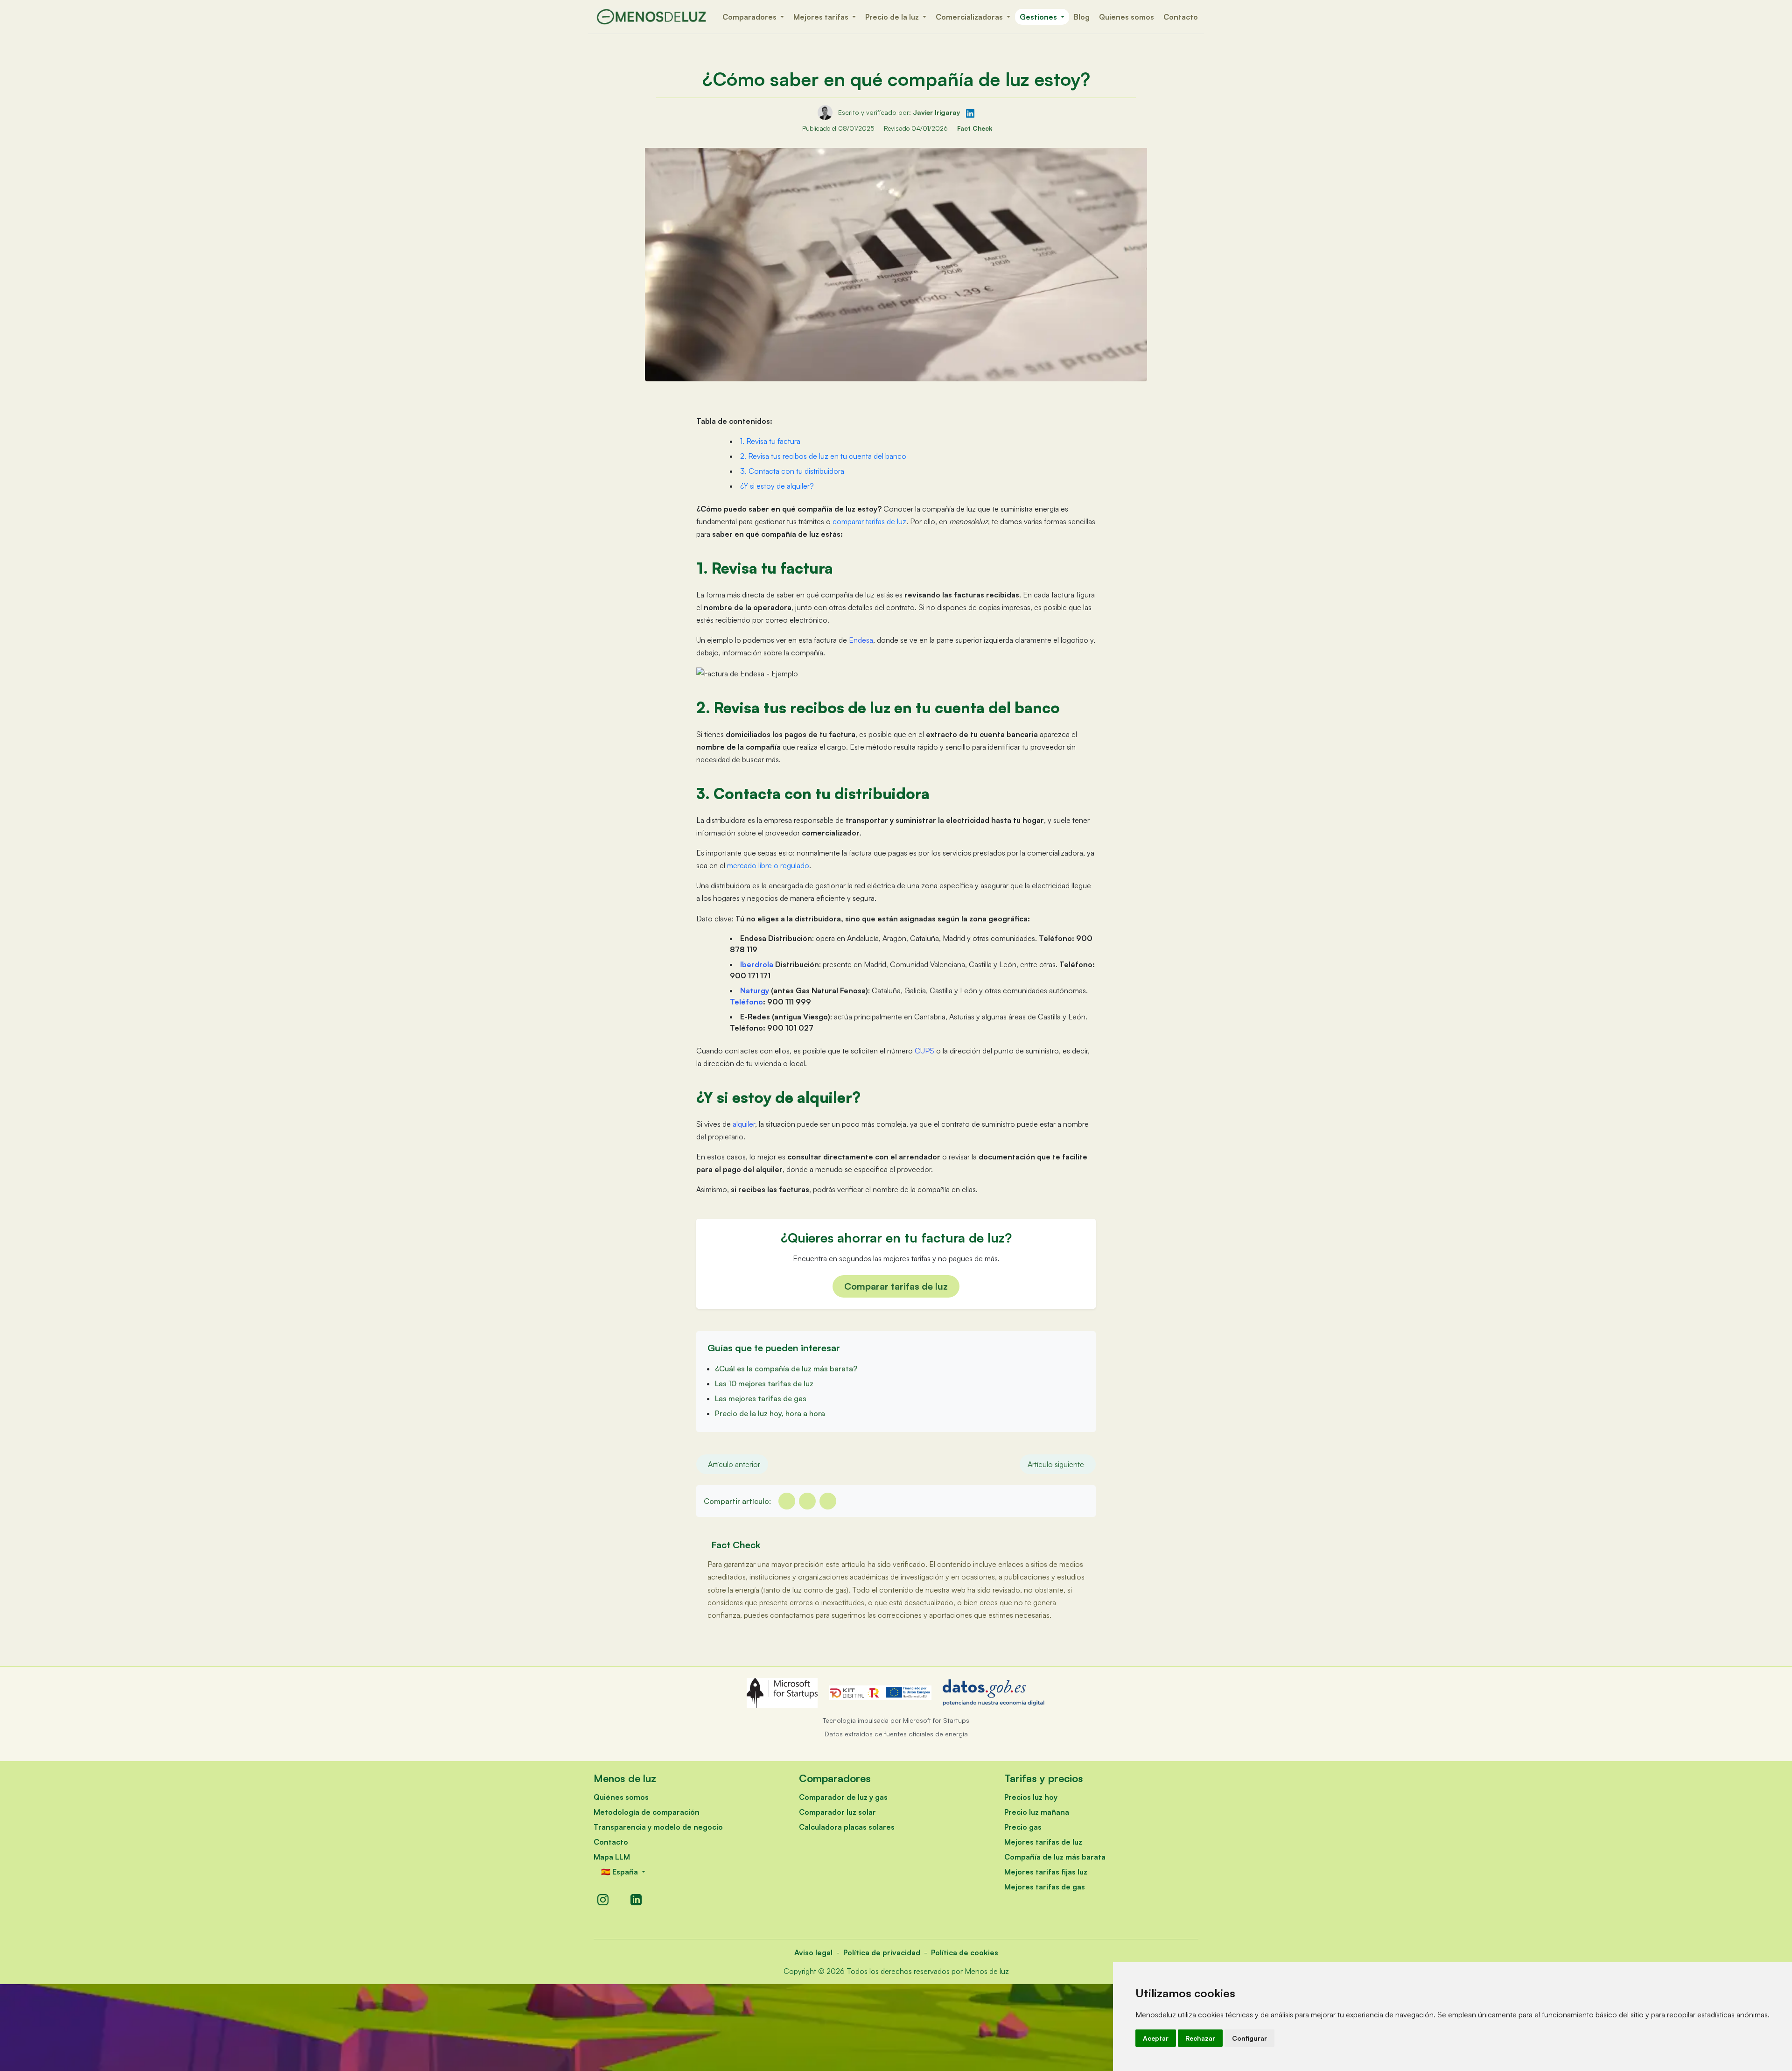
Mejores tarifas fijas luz (1046, 1872)
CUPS (924, 1051)
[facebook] (787, 1501)
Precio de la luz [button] (893, 17)
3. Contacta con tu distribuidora (792, 471)
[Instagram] (603, 1900)
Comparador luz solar (837, 1812)
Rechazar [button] (1200, 2038)
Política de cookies (965, 1952)
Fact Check (975, 128)
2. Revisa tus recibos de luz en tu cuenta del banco (823, 456)
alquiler (744, 1124)
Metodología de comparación (647, 1812)
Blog (1082, 17)
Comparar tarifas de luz (896, 1286)
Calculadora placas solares (847, 1827)
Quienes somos (1127, 17)
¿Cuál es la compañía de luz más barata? (786, 1369)
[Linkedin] (828, 1501)
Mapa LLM (612, 1857)
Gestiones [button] (1039, 17)
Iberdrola (757, 964)
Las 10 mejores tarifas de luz (764, 1383)
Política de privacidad (882, 1952)
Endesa (861, 640)
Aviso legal (813, 1952)
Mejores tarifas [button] (822, 17)
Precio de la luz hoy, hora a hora (770, 1413)
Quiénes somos (621, 1797)
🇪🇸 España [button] (620, 1872)
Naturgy (755, 990)
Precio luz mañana (1037, 1812)
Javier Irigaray (938, 112)
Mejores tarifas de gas (1045, 1887)
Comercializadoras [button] (970, 17)
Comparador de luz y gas (843, 1797)
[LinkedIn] (636, 1900)
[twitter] (807, 1501)
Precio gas (1023, 1827)
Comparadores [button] (750, 17)
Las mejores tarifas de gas (761, 1398)
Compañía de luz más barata (1055, 1857)
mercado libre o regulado (768, 865)
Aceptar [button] (1156, 2038)
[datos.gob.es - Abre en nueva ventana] (994, 1693)
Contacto (1181, 17)
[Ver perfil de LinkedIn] (970, 112)
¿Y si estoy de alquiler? (777, 486)
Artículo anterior (734, 1464)
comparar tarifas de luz (869, 521)
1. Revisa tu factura (770, 441)
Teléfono (746, 1002)
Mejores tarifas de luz (1043, 1842)
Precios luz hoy (1031, 1797)
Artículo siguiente (1056, 1464)
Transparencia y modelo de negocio (658, 1827)
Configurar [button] (1249, 2038)
